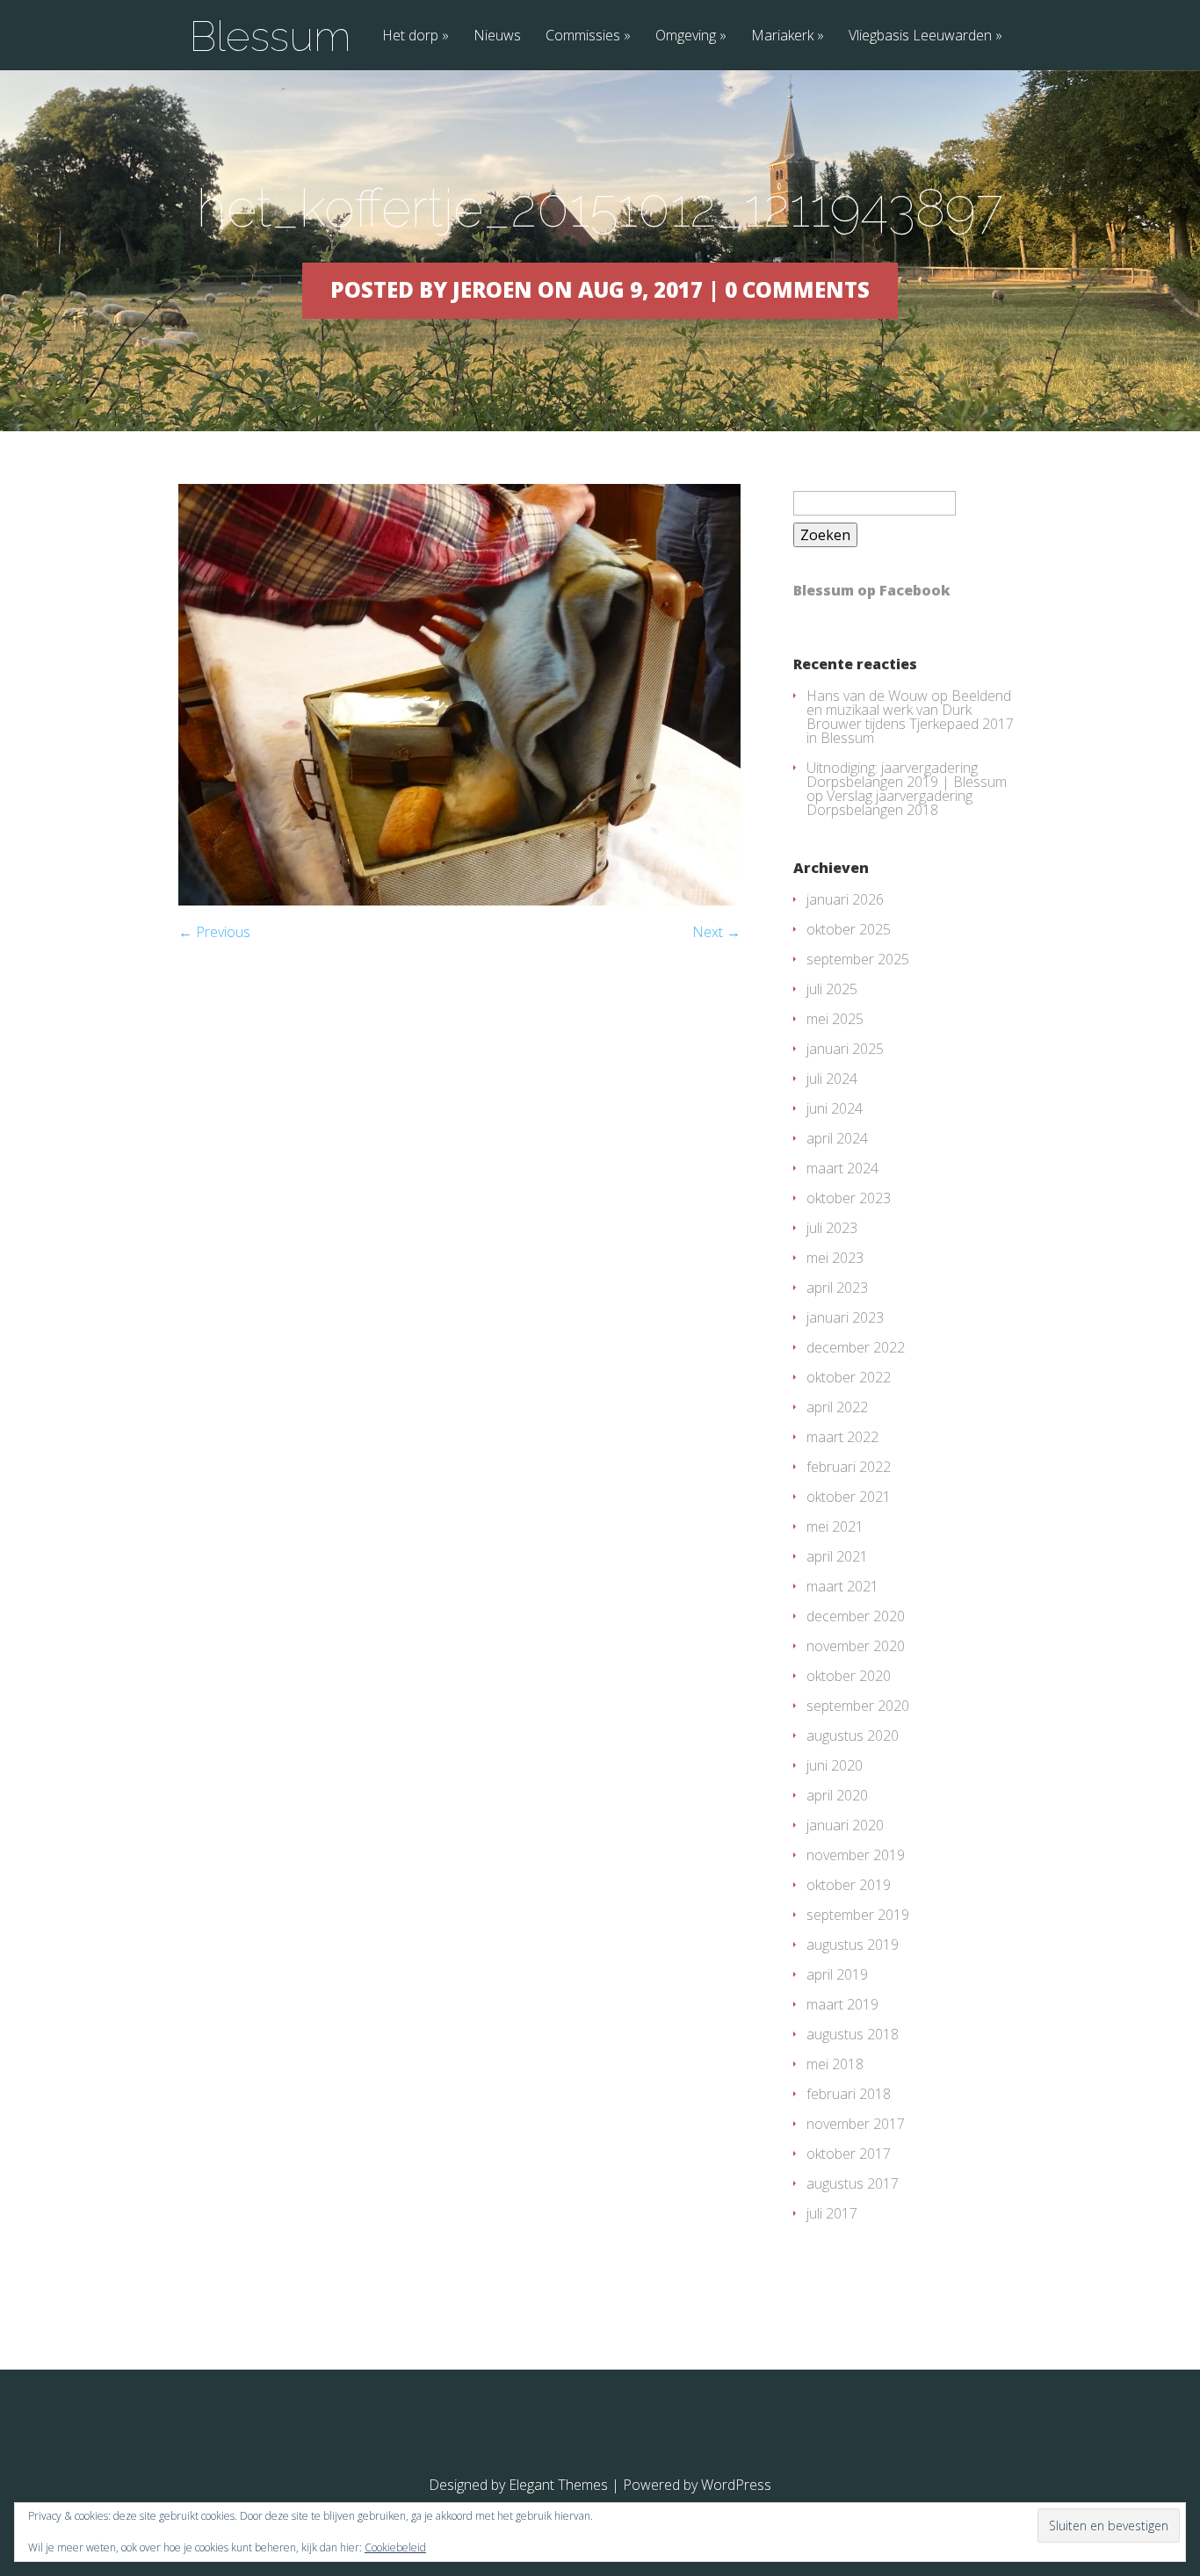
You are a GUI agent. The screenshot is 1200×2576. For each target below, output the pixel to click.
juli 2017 (832, 2213)
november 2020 (856, 1646)
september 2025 (858, 959)
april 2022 (837, 1407)
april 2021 (837, 1556)
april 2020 (837, 1795)
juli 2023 (832, 1228)
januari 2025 (845, 1049)
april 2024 (837, 1138)
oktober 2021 (849, 1497)
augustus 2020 (853, 1735)
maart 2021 (842, 1586)
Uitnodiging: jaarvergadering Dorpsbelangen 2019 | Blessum (907, 775)
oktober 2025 (849, 929)
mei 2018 (835, 2064)
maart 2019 (842, 2004)
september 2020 (858, 1706)
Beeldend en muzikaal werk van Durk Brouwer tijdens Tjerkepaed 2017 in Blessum (910, 717)
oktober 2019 (849, 1885)
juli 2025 (832, 989)
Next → (716, 932)
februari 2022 (849, 1467)
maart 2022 (842, 1437)
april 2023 (837, 1288)
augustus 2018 (853, 2034)
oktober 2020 (849, 1676)
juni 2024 (835, 1108)
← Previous (214, 932)
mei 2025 (835, 1019)
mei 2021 (835, 1526)
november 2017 (856, 2124)
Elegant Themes (558, 2485)
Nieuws (497, 36)
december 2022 (856, 1347)
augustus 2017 (853, 2183)
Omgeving (686, 36)
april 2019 (837, 1974)
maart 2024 (842, 1168)
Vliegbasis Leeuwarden (920, 36)
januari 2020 (845, 1825)
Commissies (583, 36)
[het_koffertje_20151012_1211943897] (459, 900)
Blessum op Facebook (872, 590)
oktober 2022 (849, 1377)
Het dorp (410, 36)
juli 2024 (832, 1079)
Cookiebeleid (395, 2547)
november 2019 (856, 1855)
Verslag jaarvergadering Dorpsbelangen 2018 (889, 803)
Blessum (270, 36)
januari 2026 (845, 899)
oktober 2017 (849, 2154)
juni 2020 (835, 1765)
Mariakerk (782, 36)
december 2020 (856, 1616)
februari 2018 (849, 2094)
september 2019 (858, 1915)
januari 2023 (845, 1317)
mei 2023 (835, 1258)
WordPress (736, 2485)
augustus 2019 (853, 1945)
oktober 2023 (849, 1198)
